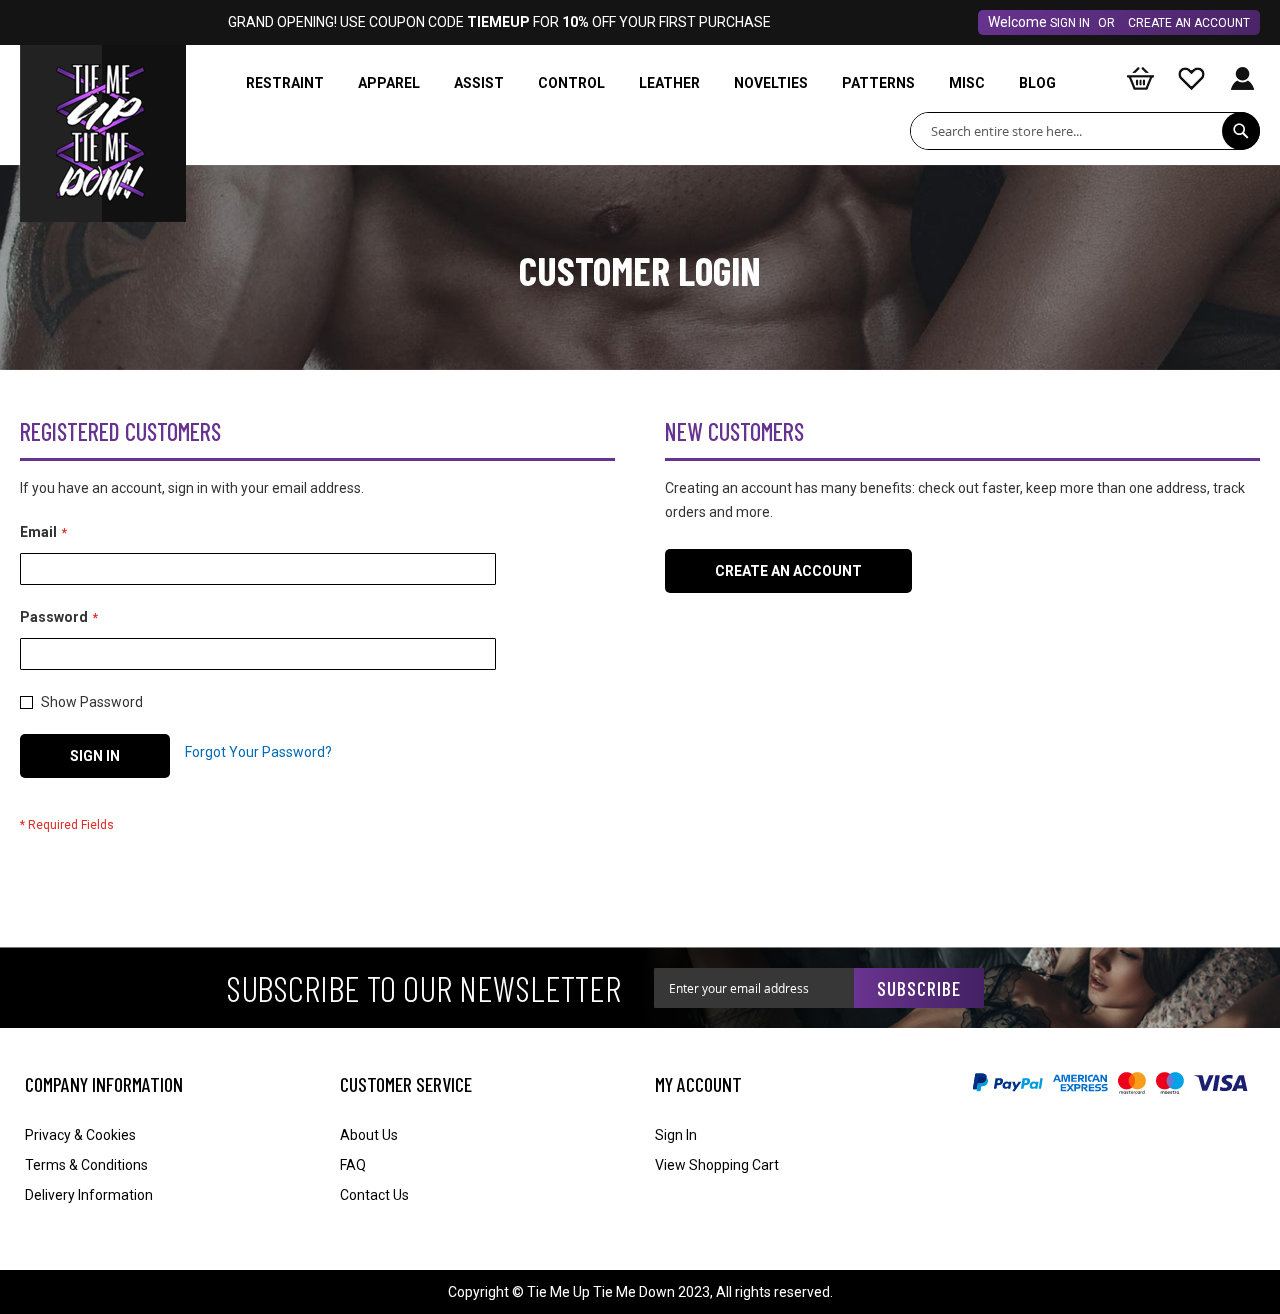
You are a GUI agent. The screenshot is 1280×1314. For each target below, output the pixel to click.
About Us (369, 1135)
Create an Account (1189, 23)
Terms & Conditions (86, 1165)
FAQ (353, 1165)
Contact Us (374, 1195)
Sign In (1070, 23)
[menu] (655, 83)
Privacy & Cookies (80, 1135)
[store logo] (103, 95)
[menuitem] (285, 83)
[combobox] (1085, 131)
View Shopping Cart (717, 1165)
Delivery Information (89, 1195)
